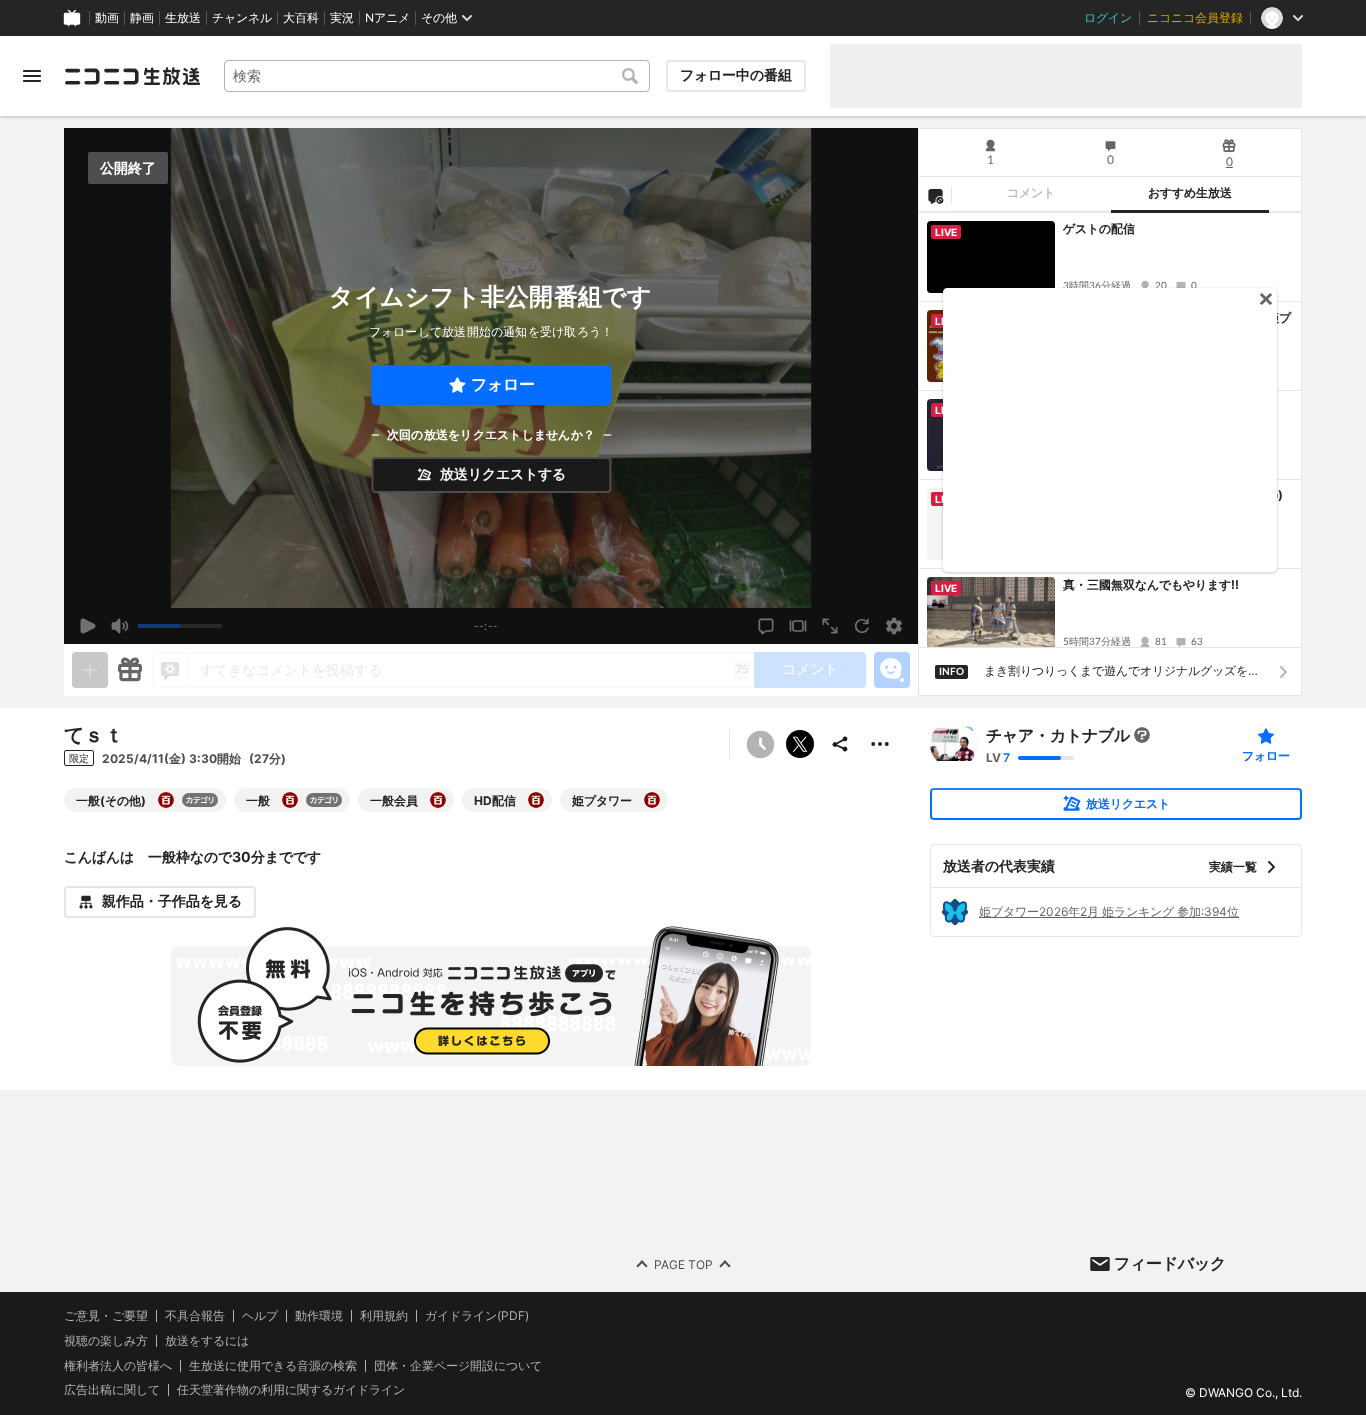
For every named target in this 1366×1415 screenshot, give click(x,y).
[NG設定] (935, 195)
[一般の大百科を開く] (290, 800)
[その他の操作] (880, 744)
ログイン (1108, 18)
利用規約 (384, 1316)
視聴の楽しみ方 (106, 1339)
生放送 (183, 18)
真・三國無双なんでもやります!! (1151, 584)
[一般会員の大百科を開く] (438, 800)
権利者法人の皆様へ (118, 1364)
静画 (142, 18)
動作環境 (319, 1316)
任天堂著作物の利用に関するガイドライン (291, 1390)
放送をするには (207, 1340)
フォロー (503, 384)
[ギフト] (130, 670)
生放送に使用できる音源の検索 (273, 1365)
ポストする (800, 744)
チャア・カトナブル (1058, 735)
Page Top (683, 1263)
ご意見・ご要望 (106, 1315)
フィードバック (1170, 1263)
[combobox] (437, 76)
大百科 (301, 18)
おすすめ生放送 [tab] (1190, 193)
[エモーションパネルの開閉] (892, 670)
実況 (342, 18)
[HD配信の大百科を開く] (536, 800)
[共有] (840, 744)
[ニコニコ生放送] (132, 76)
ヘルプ (260, 1316)
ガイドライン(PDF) (477, 1316)
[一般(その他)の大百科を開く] (166, 800)
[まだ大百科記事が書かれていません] (1142, 735)
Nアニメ (387, 18)
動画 (107, 18)
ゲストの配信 (1099, 228)
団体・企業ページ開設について (458, 1365)
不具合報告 (195, 1316)
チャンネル (242, 18)
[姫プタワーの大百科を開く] (652, 800)
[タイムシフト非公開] (760, 744)
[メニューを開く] (32, 76)
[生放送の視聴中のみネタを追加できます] (90, 670)
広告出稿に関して (112, 1389)
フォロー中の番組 (736, 75)
